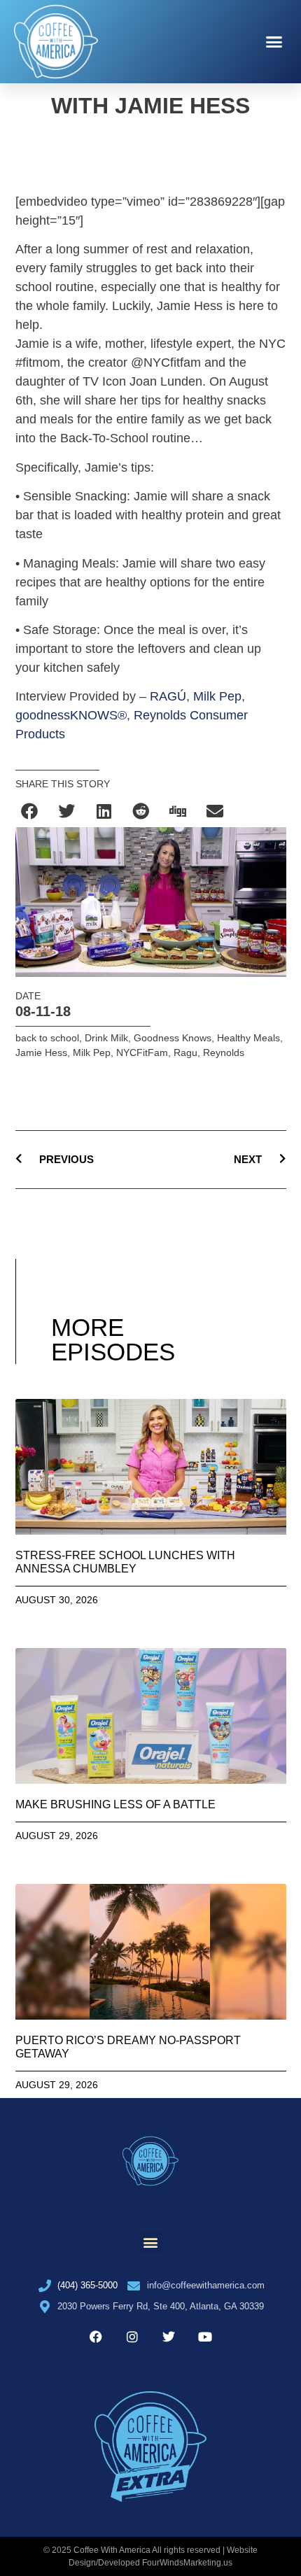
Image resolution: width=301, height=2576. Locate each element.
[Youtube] (205, 2337)
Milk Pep (217, 696)
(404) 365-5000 (87, 2285)
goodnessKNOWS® (71, 715)
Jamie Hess (41, 1053)
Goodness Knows (173, 1038)
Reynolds (224, 1053)
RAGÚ (168, 696)
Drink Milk (106, 1038)
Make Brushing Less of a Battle (115, 1804)
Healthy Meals (248, 1038)
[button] (274, 42)
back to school (47, 1038)
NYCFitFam (142, 1053)
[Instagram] (132, 2337)
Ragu (185, 1053)
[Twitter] (169, 2337)
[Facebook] (96, 2337)
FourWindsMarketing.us (187, 2563)
